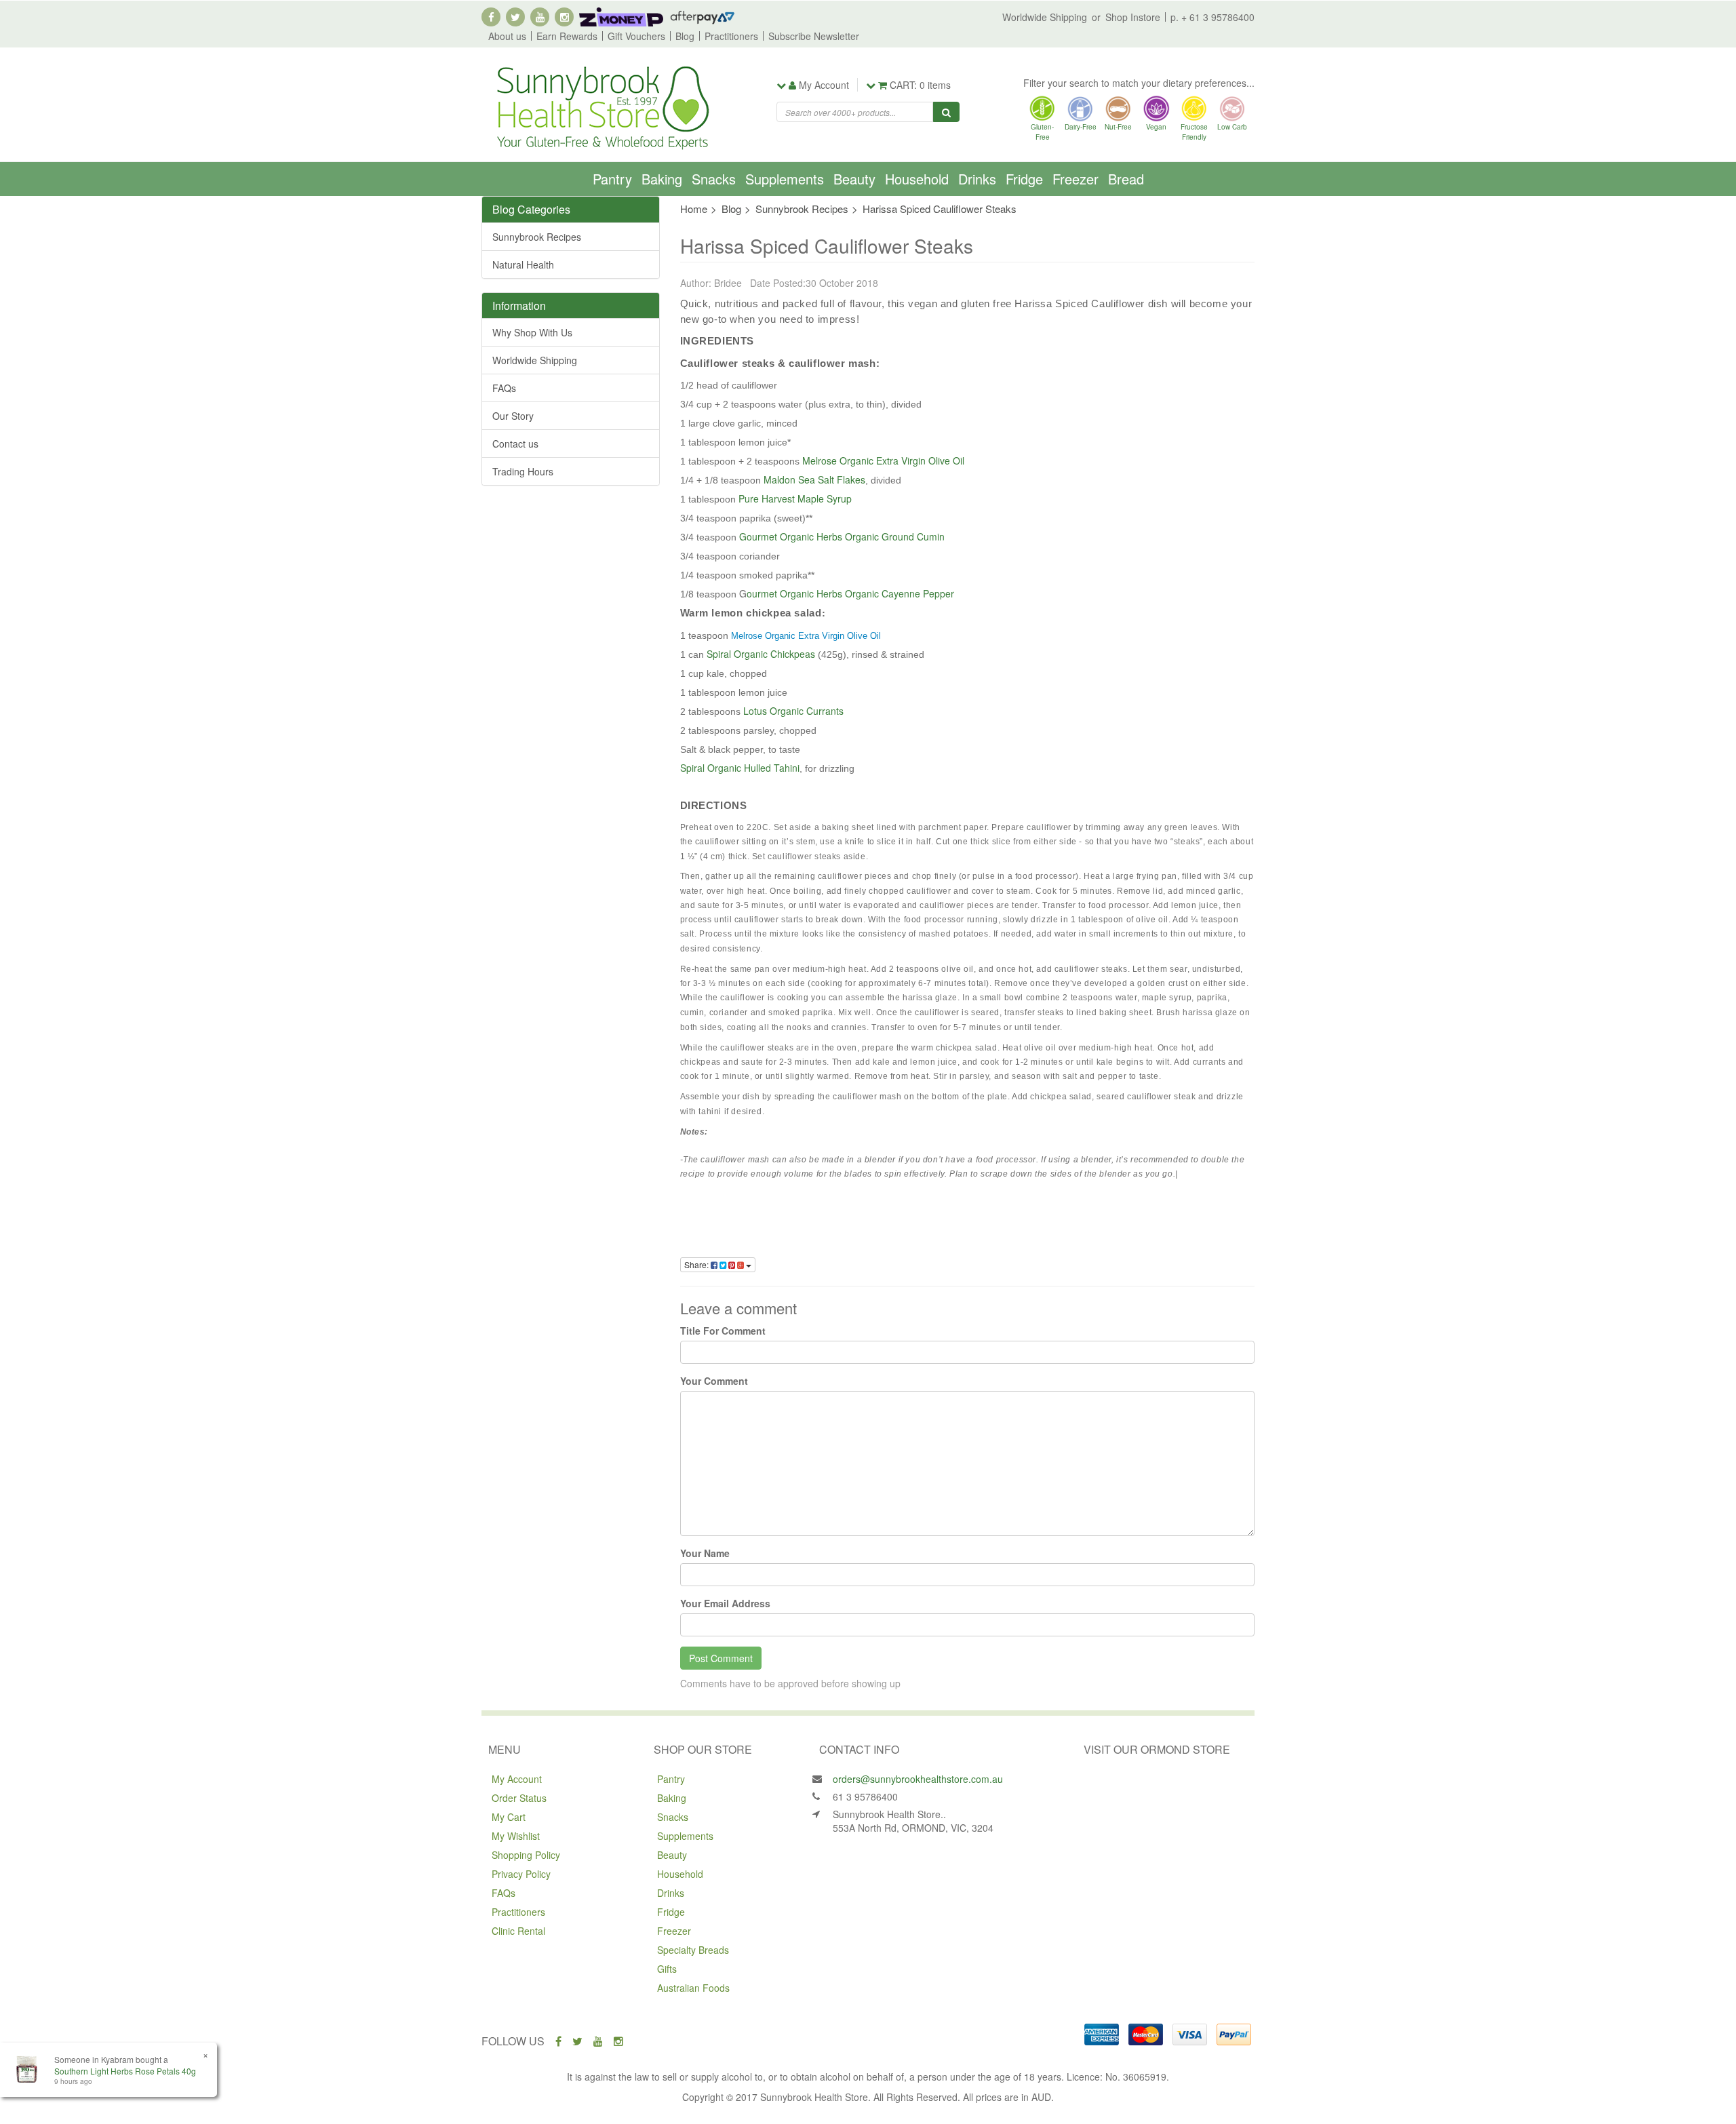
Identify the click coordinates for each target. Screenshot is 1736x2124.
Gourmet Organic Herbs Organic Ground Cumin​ (842, 536)
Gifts (667, 1969)
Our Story (513, 416)
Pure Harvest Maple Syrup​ (795, 498)
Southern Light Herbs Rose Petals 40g (125, 2071)
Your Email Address (725, 1603)
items (920, 85)
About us (507, 36)
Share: (697, 1264)
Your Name (705, 1553)
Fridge (1024, 179)
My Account (517, 1779)
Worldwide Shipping (1045, 17)
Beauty (854, 179)
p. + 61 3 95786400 (1212, 17)
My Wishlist (516, 1836)
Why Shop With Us (532, 332)
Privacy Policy (521, 1874)
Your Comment (714, 1381)
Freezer (1076, 179)
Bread (1126, 179)
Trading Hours (523, 471)
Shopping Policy (526, 1855)
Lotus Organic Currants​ (793, 711)
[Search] (946, 112)
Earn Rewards (567, 36)
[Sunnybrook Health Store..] (601, 106)
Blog (685, 36)
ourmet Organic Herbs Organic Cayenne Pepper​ (850, 593)
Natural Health (523, 264)
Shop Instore (1133, 17)
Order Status (519, 1798)
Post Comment (721, 1658)
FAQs (504, 388)
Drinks (977, 179)
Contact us (515, 444)
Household (917, 179)
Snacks (714, 179)
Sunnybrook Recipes (537, 237)
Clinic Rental (518, 1931)
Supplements (785, 179)
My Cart (509, 1817)
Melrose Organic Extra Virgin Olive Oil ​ (885, 460)
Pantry (612, 179)
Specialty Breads (693, 1950)
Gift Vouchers (636, 36)
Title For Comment (723, 1331)
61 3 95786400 (865, 1796)
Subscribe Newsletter (814, 36)
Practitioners (731, 36)
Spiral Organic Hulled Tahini (740, 768)
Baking (662, 179)
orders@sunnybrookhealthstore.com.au (918, 1779)
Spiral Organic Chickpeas (761, 654)
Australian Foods (693, 1988)
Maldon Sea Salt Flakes (814, 479)
